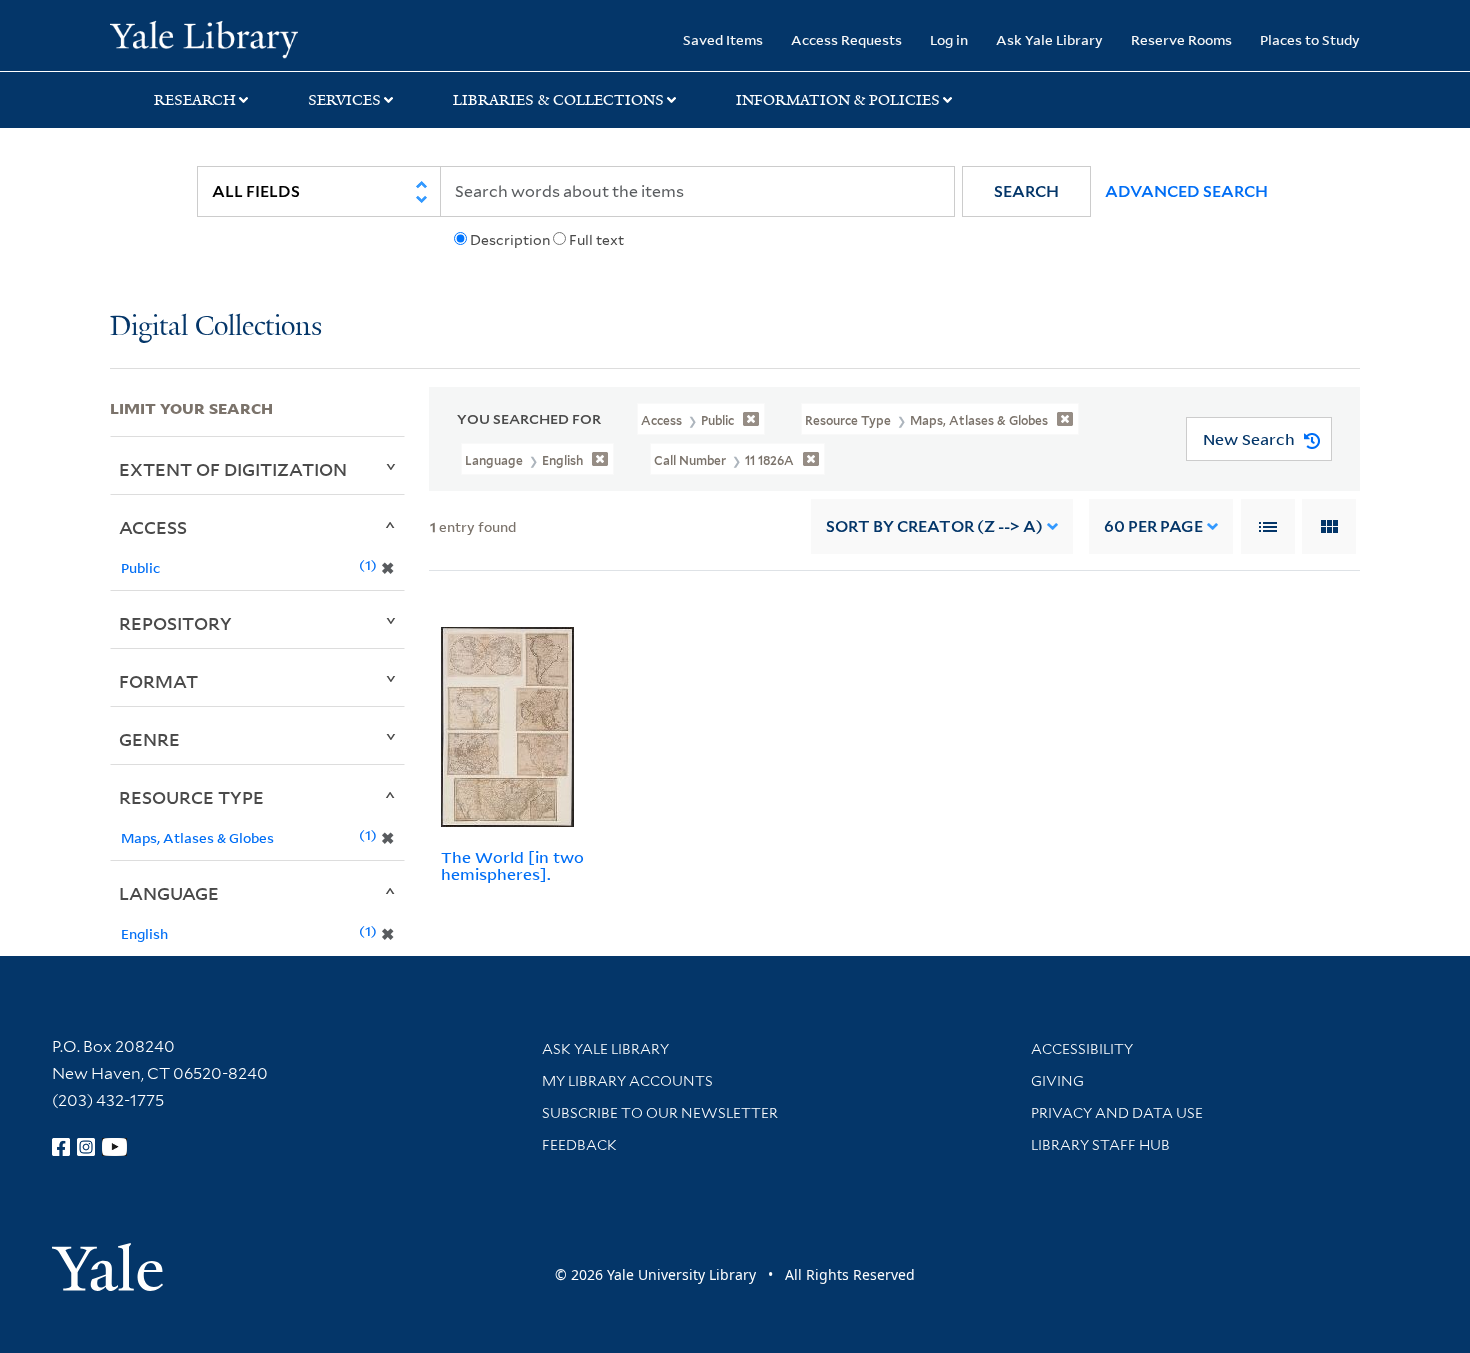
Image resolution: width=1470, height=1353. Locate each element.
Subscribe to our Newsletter (660, 1113)
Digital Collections (216, 327)
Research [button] (195, 100)
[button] (1026, 191)
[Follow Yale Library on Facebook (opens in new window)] (61, 1147)
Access (153, 527)
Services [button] (344, 100)
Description (510, 240)
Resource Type (191, 797)
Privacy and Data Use (1117, 1113)
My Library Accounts (627, 1081)
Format (158, 681)
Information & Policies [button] (838, 100)
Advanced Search (1186, 191)
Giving (1057, 1081)
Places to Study (1310, 39)
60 (1153, 526)
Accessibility (1082, 1049)
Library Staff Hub (1100, 1145)
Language (169, 893)
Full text (596, 240)
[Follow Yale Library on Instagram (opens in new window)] (86, 1147)
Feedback (579, 1145)
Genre (149, 739)
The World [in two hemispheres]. (512, 865)
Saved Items (723, 39)
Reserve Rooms (1181, 39)
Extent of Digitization (233, 469)
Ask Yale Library (1049, 39)
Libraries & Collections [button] (558, 100)
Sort (934, 526)
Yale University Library (203, 38)
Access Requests (846, 39)
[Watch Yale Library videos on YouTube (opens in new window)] (115, 1147)
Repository (175, 623)
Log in (949, 39)
